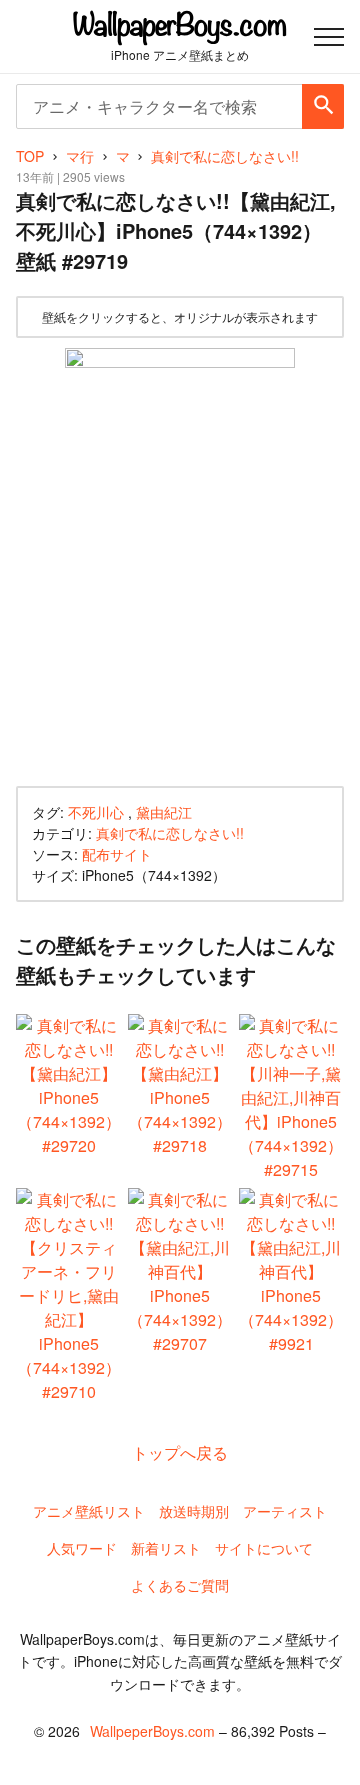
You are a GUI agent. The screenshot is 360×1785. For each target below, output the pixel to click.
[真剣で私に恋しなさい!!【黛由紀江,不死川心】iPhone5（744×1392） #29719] (179, 562)
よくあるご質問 (180, 1585)
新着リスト (166, 1548)
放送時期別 (194, 1511)
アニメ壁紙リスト (89, 1511)
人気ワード (82, 1548)
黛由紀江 (164, 812)
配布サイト (117, 854)
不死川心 (96, 812)
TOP (30, 156)
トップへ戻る (180, 1452)
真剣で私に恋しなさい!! (170, 833)
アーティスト (285, 1511)
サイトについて (264, 1548)
